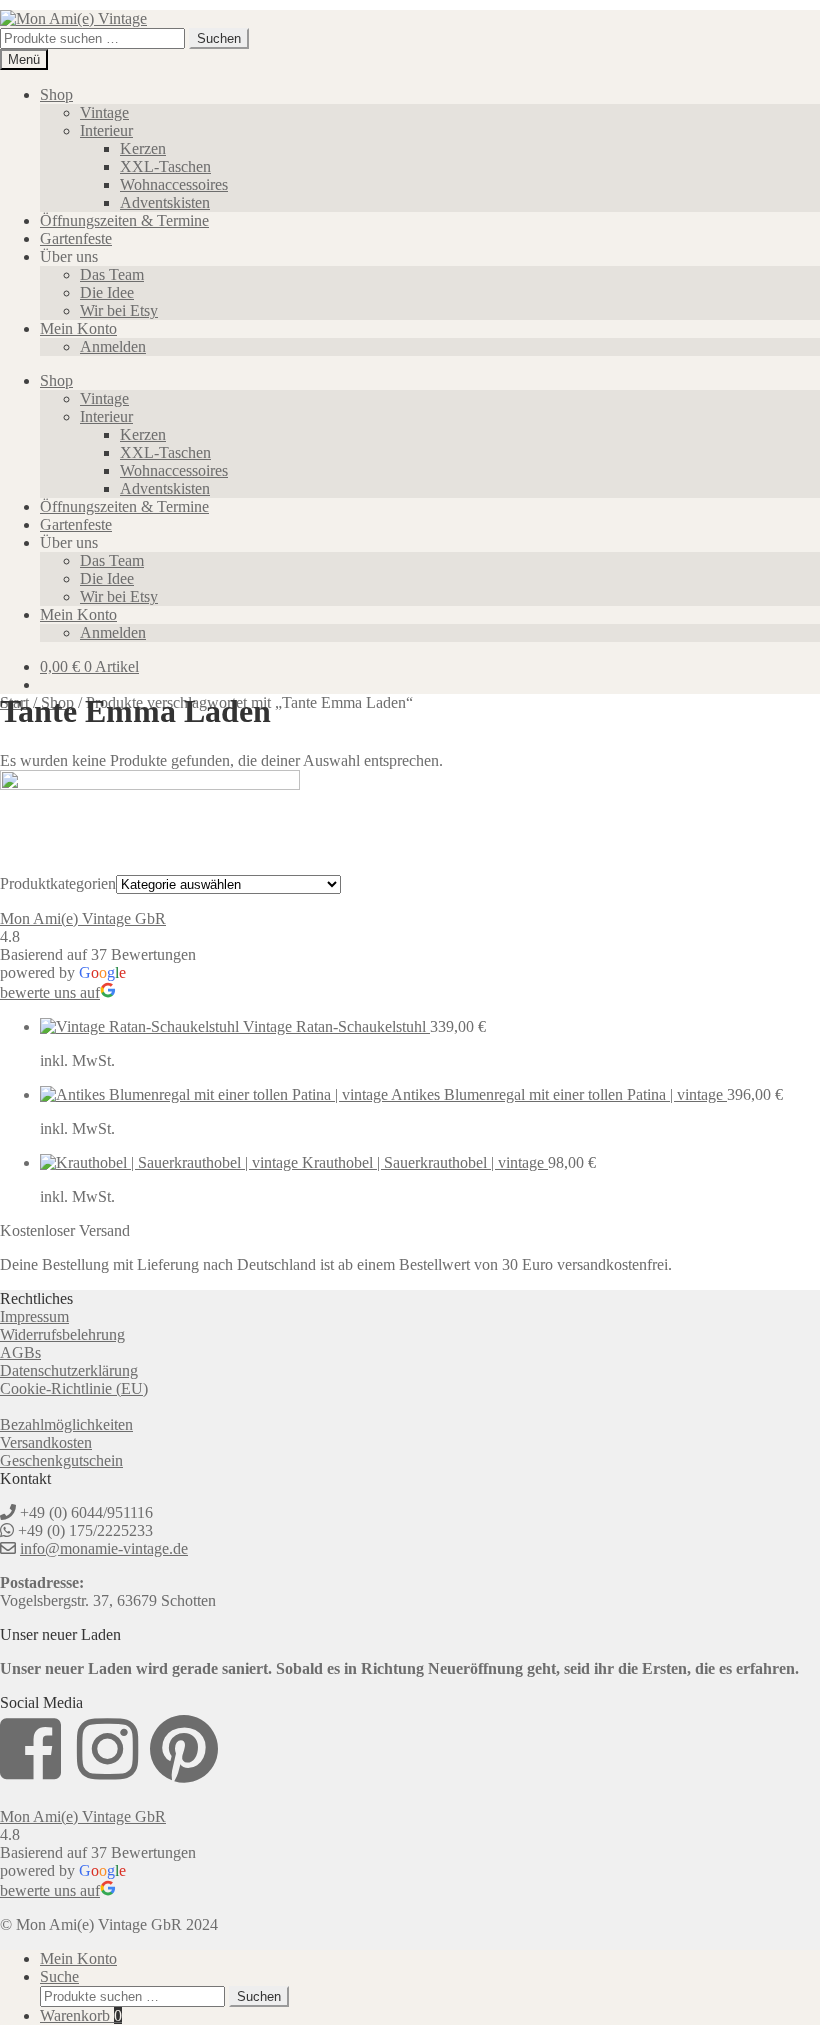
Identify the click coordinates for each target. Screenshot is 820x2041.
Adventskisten (165, 202)
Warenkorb (81, 2015)
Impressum (34, 1316)
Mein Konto (78, 328)
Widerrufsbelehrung (62, 1334)
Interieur (106, 130)
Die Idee (107, 292)
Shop (56, 94)
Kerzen (143, 148)
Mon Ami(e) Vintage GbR (83, 918)
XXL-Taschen (165, 166)
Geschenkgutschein (61, 1460)
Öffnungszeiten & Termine (124, 220)
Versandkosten (46, 1442)
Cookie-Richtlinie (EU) (74, 1388)
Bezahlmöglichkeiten (66, 1424)
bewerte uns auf (50, 992)
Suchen (219, 38)
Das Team (112, 274)
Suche (59, 1976)
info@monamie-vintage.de (104, 1548)
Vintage (104, 112)
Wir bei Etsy (119, 310)
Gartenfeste (76, 238)
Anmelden (113, 346)
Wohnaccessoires (174, 184)
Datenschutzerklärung (69, 1370)
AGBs (20, 1352)
